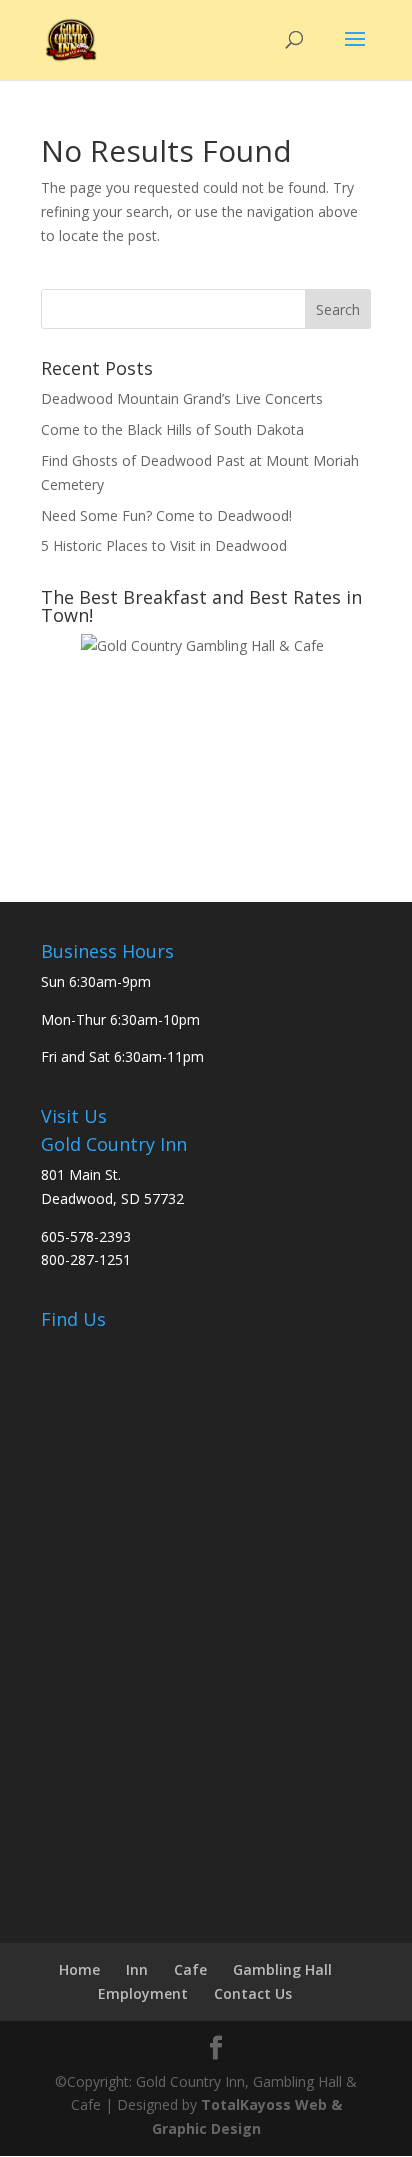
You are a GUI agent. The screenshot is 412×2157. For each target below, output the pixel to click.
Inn (137, 1969)
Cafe (190, 1969)
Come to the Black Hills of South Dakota (172, 429)
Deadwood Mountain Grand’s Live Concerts (182, 398)
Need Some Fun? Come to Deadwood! (166, 515)
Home (79, 1969)
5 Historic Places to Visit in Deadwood (164, 545)
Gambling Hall (282, 1969)
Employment (143, 1993)
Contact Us (253, 1993)
